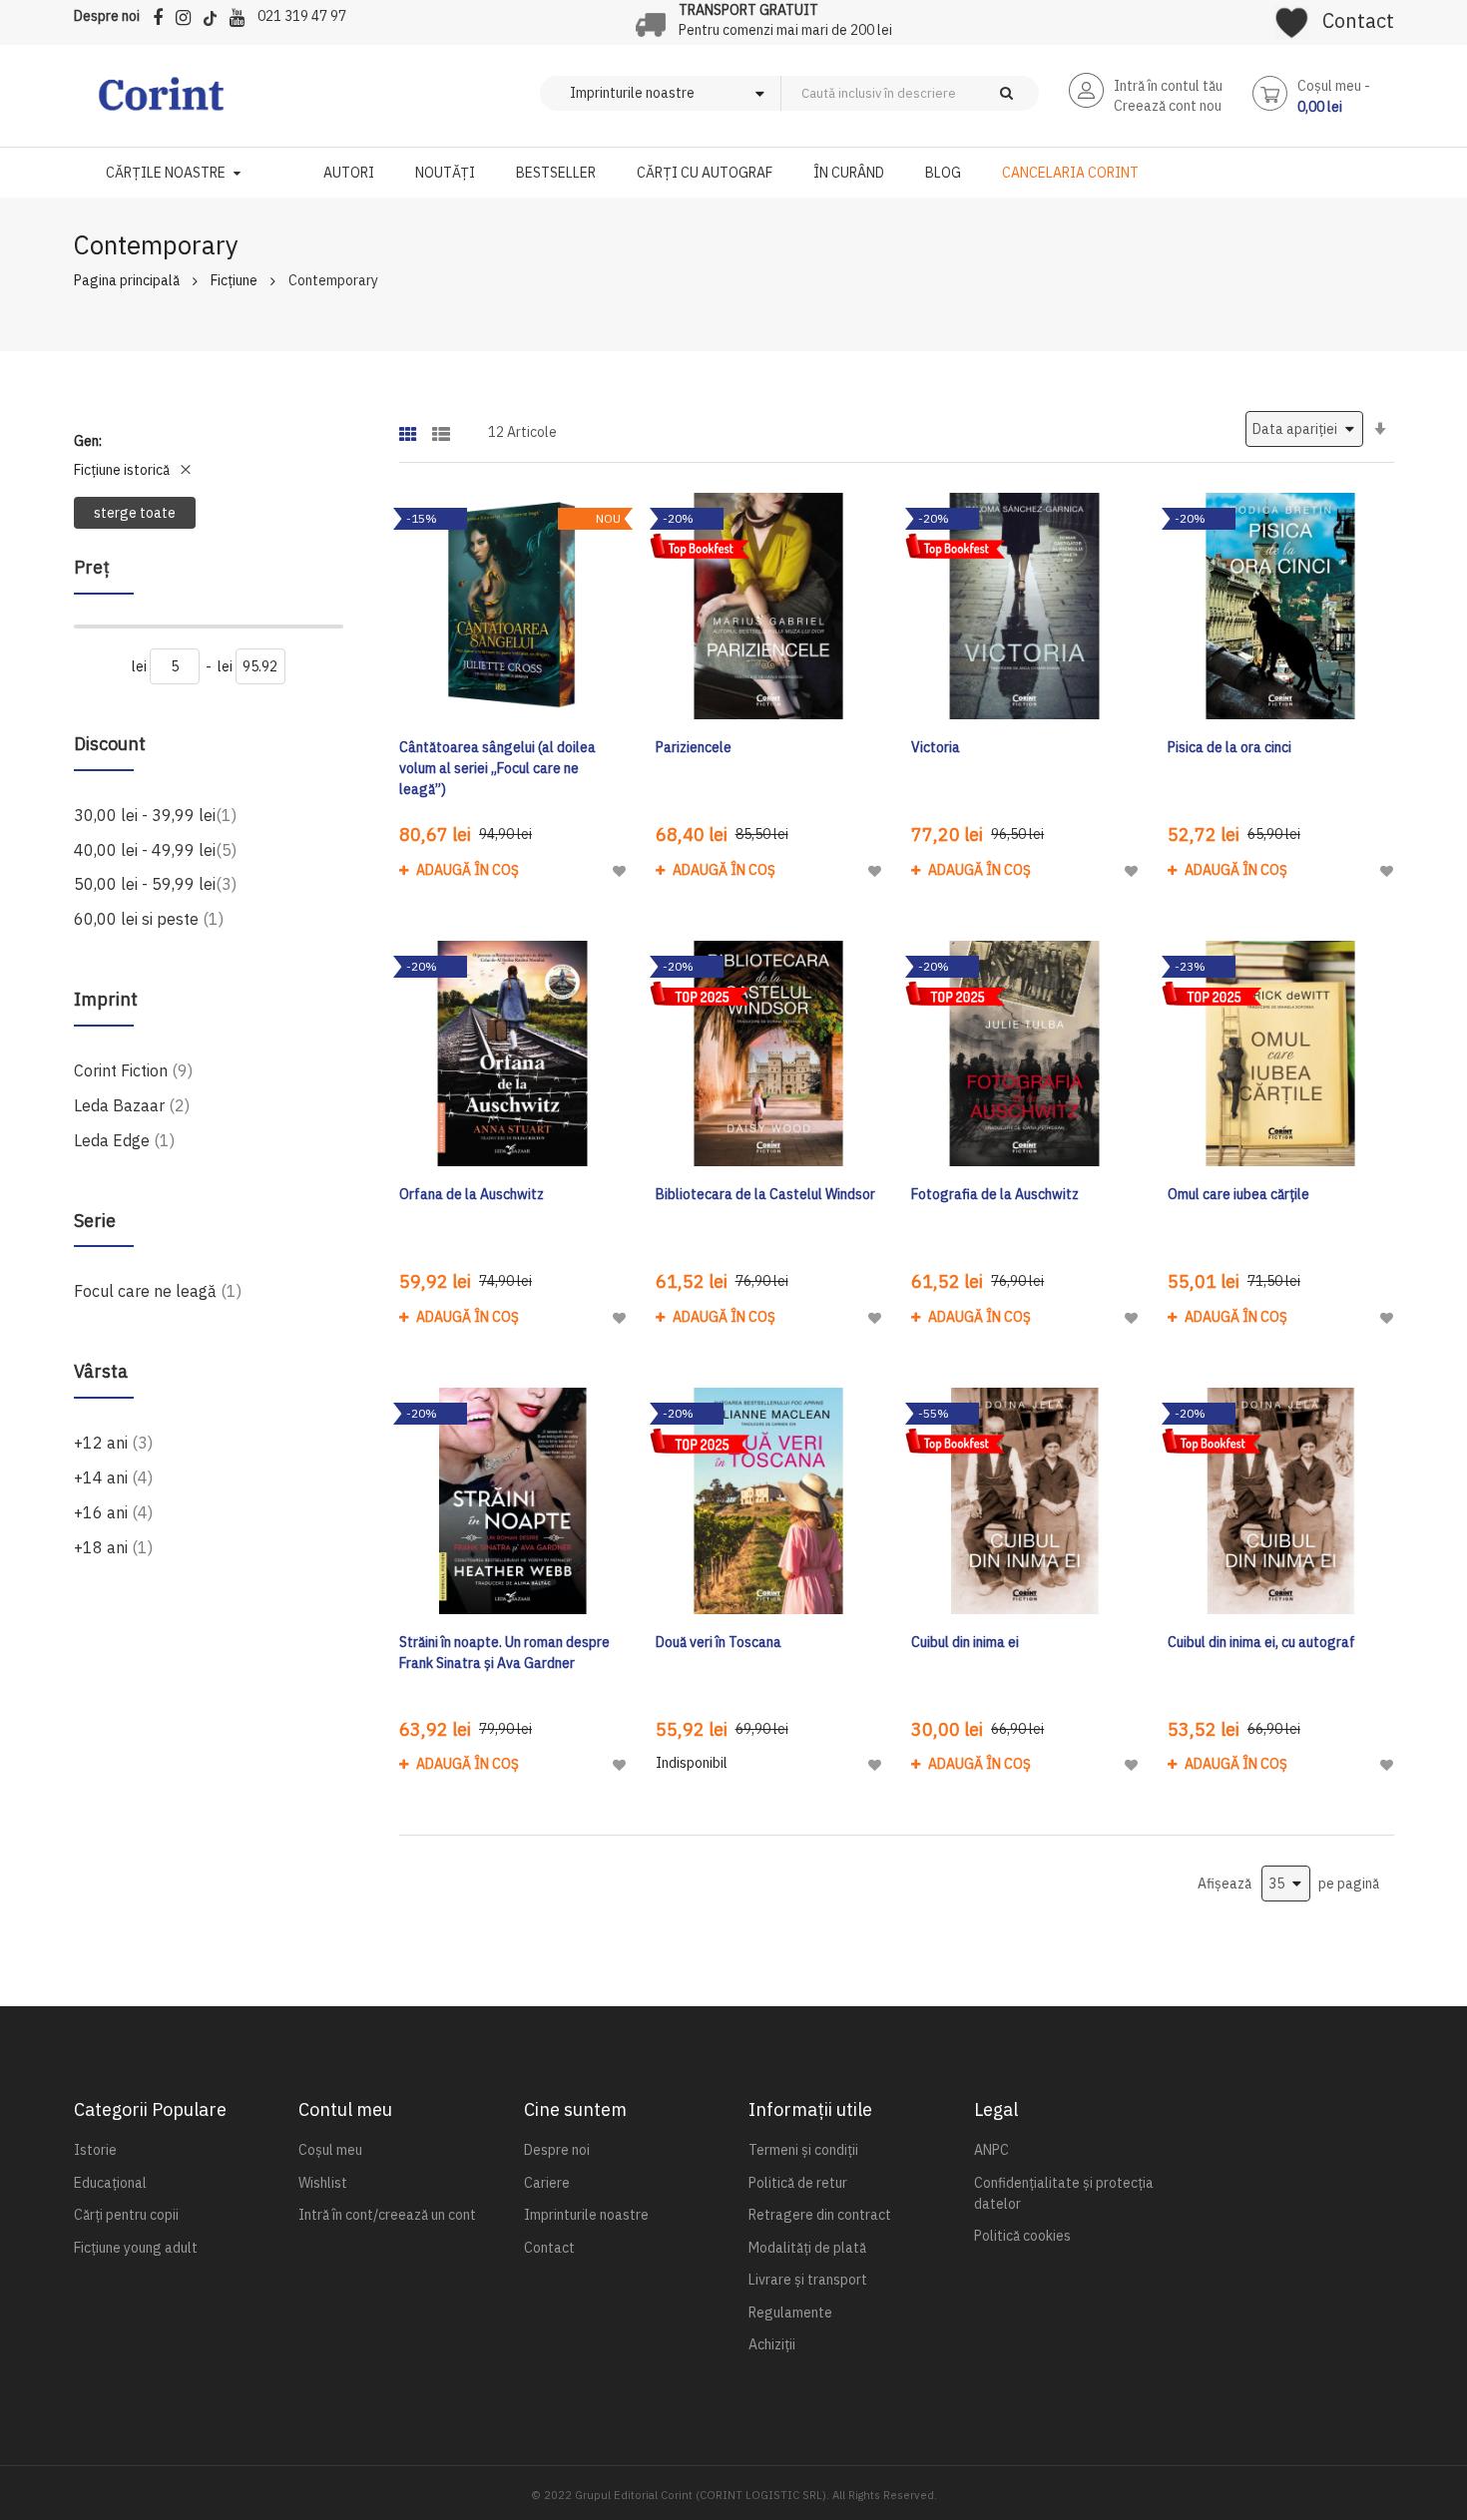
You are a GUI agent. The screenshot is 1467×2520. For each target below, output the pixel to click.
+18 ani (113, 1547)
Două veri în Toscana (719, 1642)
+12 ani (113, 1442)
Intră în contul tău (1168, 86)
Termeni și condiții (803, 2150)
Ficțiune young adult (136, 2248)
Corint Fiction (133, 1070)
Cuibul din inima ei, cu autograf (1261, 1642)
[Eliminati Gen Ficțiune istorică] (186, 470)
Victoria (936, 747)
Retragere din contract (820, 2215)
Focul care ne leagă (158, 1290)
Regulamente (790, 2312)
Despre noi (107, 16)
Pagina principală (127, 280)
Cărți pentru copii (126, 2215)
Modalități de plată (807, 2248)
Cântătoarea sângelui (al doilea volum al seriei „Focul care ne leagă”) (497, 768)
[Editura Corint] (161, 104)
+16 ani (113, 1512)
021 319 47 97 (302, 16)
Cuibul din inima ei (965, 1642)
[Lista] (441, 427)
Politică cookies (1022, 2236)
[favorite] (1292, 16)
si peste (149, 918)
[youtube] (242, 14)
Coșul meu (330, 2150)
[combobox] (943, 93)
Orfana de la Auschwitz (472, 1194)
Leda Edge (124, 1140)
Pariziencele (694, 747)
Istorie (95, 2150)
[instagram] (188, 14)
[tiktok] (215, 14)
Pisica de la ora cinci (1229, 747)
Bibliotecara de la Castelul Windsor (765, 1194)
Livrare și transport (808, 2280)
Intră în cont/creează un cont (387, 2215)
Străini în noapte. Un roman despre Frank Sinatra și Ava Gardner (504, 1653)
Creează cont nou (1168, 106)
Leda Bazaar (132, 1105)
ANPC (991, 2150)
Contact (1358, 20)
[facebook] (163, 14)
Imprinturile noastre (586, 2215)
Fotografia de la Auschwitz (995, 1194)
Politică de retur (798, 2183)
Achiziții (772, 2344)
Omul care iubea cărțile (1238, 1194)
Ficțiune (234, 280)
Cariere (547, 2183)
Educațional (110, 2183)
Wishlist (323, 2183)
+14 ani (113, 1477)
